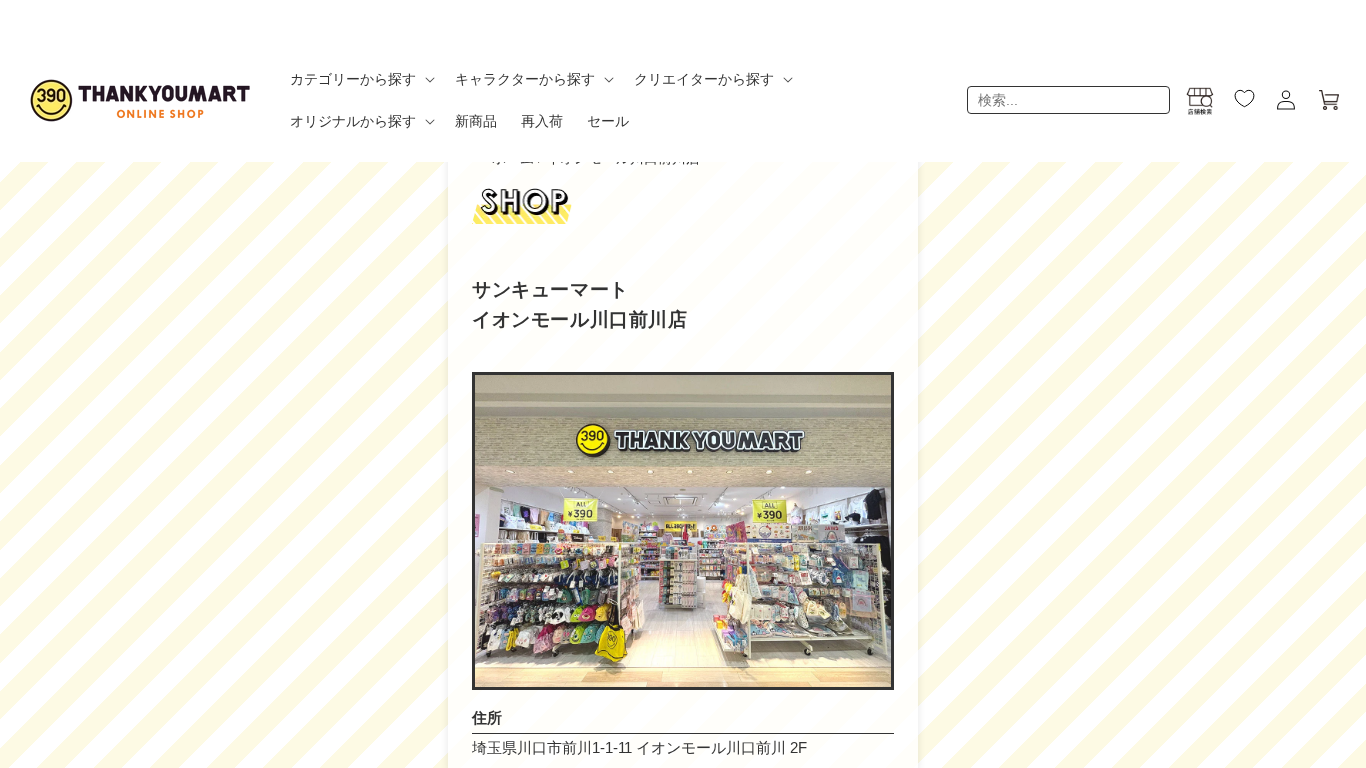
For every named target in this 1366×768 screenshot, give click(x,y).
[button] (360, 79)
